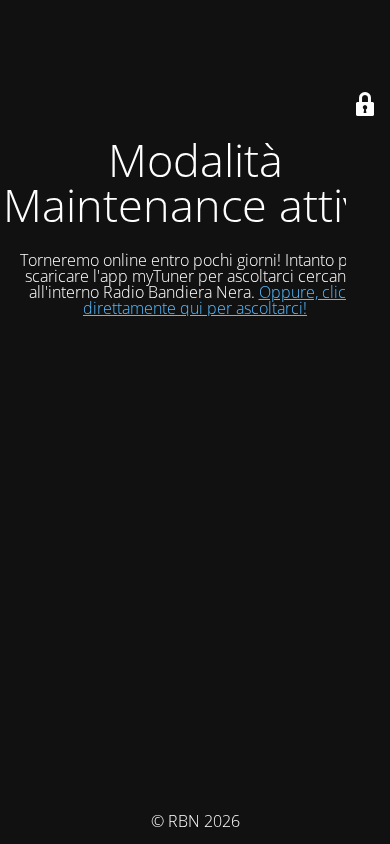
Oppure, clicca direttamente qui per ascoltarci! (222, 300)
